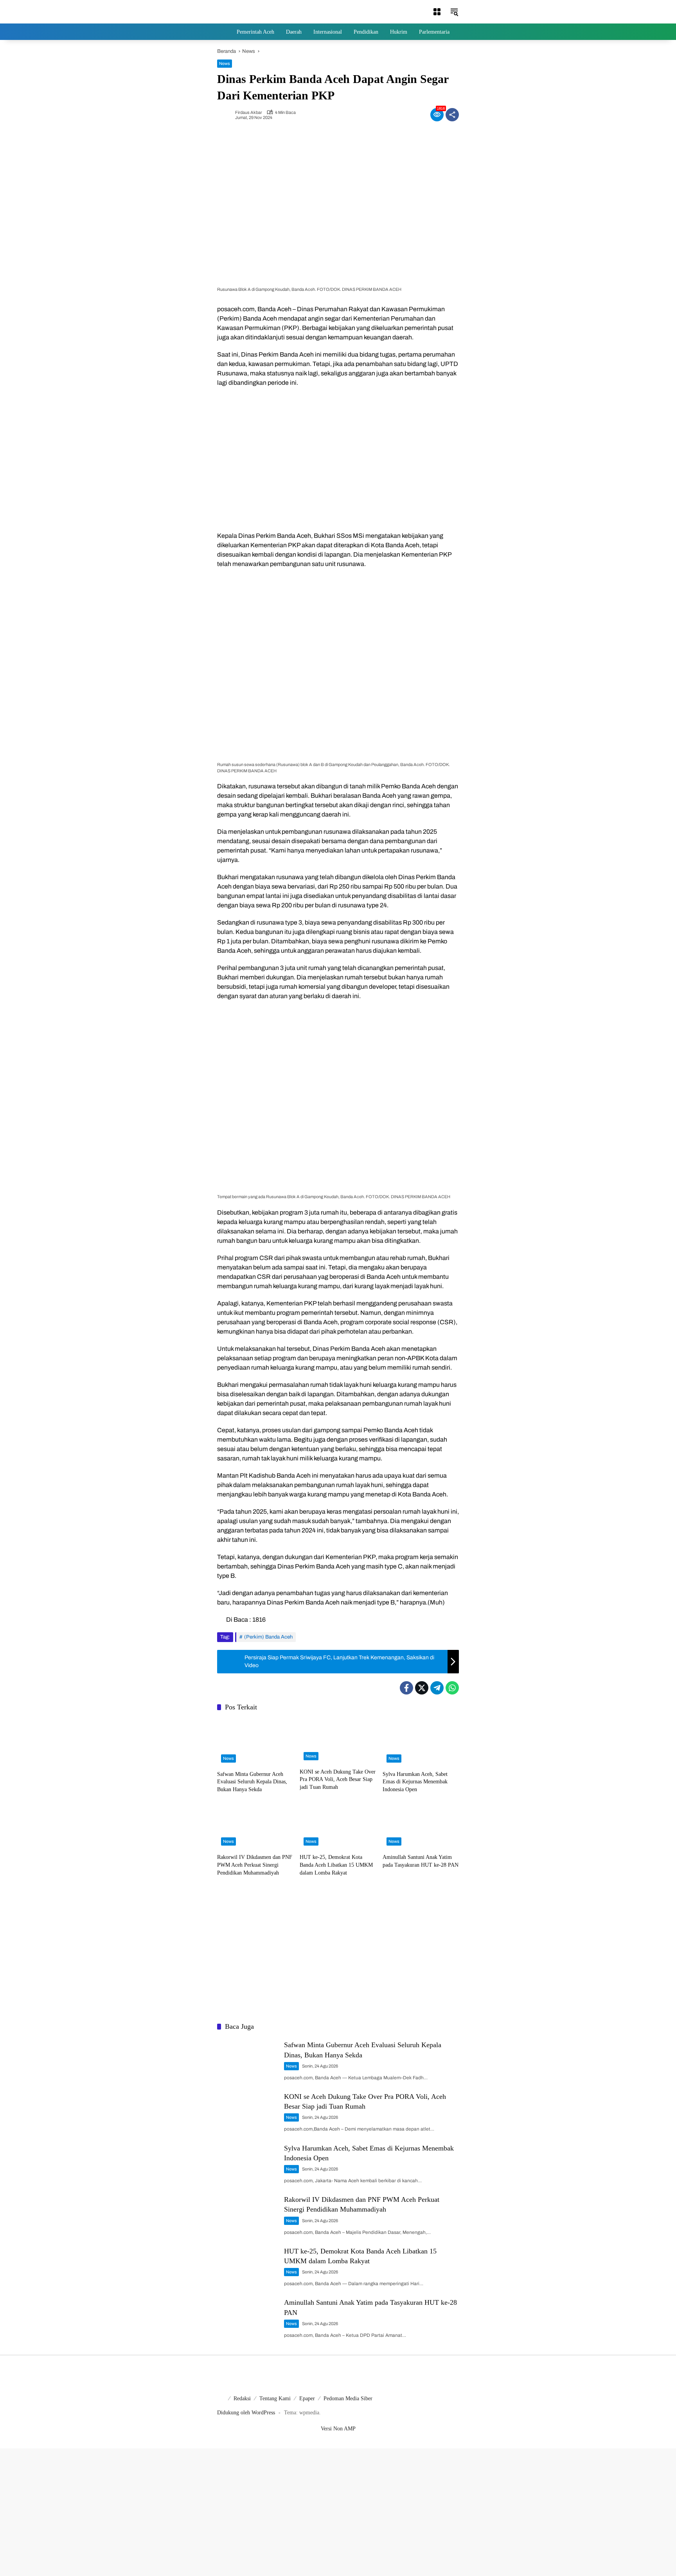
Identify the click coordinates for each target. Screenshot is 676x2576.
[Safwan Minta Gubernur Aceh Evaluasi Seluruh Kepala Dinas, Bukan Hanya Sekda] (255, 1742)
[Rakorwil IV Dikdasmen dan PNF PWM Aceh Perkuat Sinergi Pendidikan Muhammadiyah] (255, 1826)
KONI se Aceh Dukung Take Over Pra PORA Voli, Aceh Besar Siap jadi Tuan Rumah (338, 1779)
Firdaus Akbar (249, 113)
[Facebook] (406, 1688)
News (225, 63)
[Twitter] (422, 1688)
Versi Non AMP (338, 2429)
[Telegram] (437, 1688)
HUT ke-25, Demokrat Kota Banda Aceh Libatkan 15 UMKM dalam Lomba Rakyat (336, 1865)
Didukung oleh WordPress (246, 2413)
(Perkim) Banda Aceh (268, 1637)
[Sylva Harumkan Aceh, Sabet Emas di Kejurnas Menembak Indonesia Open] (421, 1742)
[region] (338, 458)
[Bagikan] (452, 115)
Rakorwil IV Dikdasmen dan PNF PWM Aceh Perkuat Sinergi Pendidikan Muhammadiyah (255, 1865)
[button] (437, 12)
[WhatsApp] (452, 1688)
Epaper (307, 2398)
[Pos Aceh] (242, 12)
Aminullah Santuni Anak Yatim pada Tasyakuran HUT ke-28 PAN (421, 1861)
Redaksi (242, 2398)
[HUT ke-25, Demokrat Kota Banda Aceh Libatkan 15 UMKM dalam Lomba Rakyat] (338, 1826)
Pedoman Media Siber (348, 2398)
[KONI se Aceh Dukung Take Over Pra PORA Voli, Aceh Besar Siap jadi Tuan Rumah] (338, 1741)
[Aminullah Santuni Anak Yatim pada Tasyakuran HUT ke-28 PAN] (421, 1826)
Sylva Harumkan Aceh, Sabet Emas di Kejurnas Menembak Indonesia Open (415, 1782)
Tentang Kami (275, 2398)
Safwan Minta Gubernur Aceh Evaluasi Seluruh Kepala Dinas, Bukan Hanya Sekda (252, 1782)
